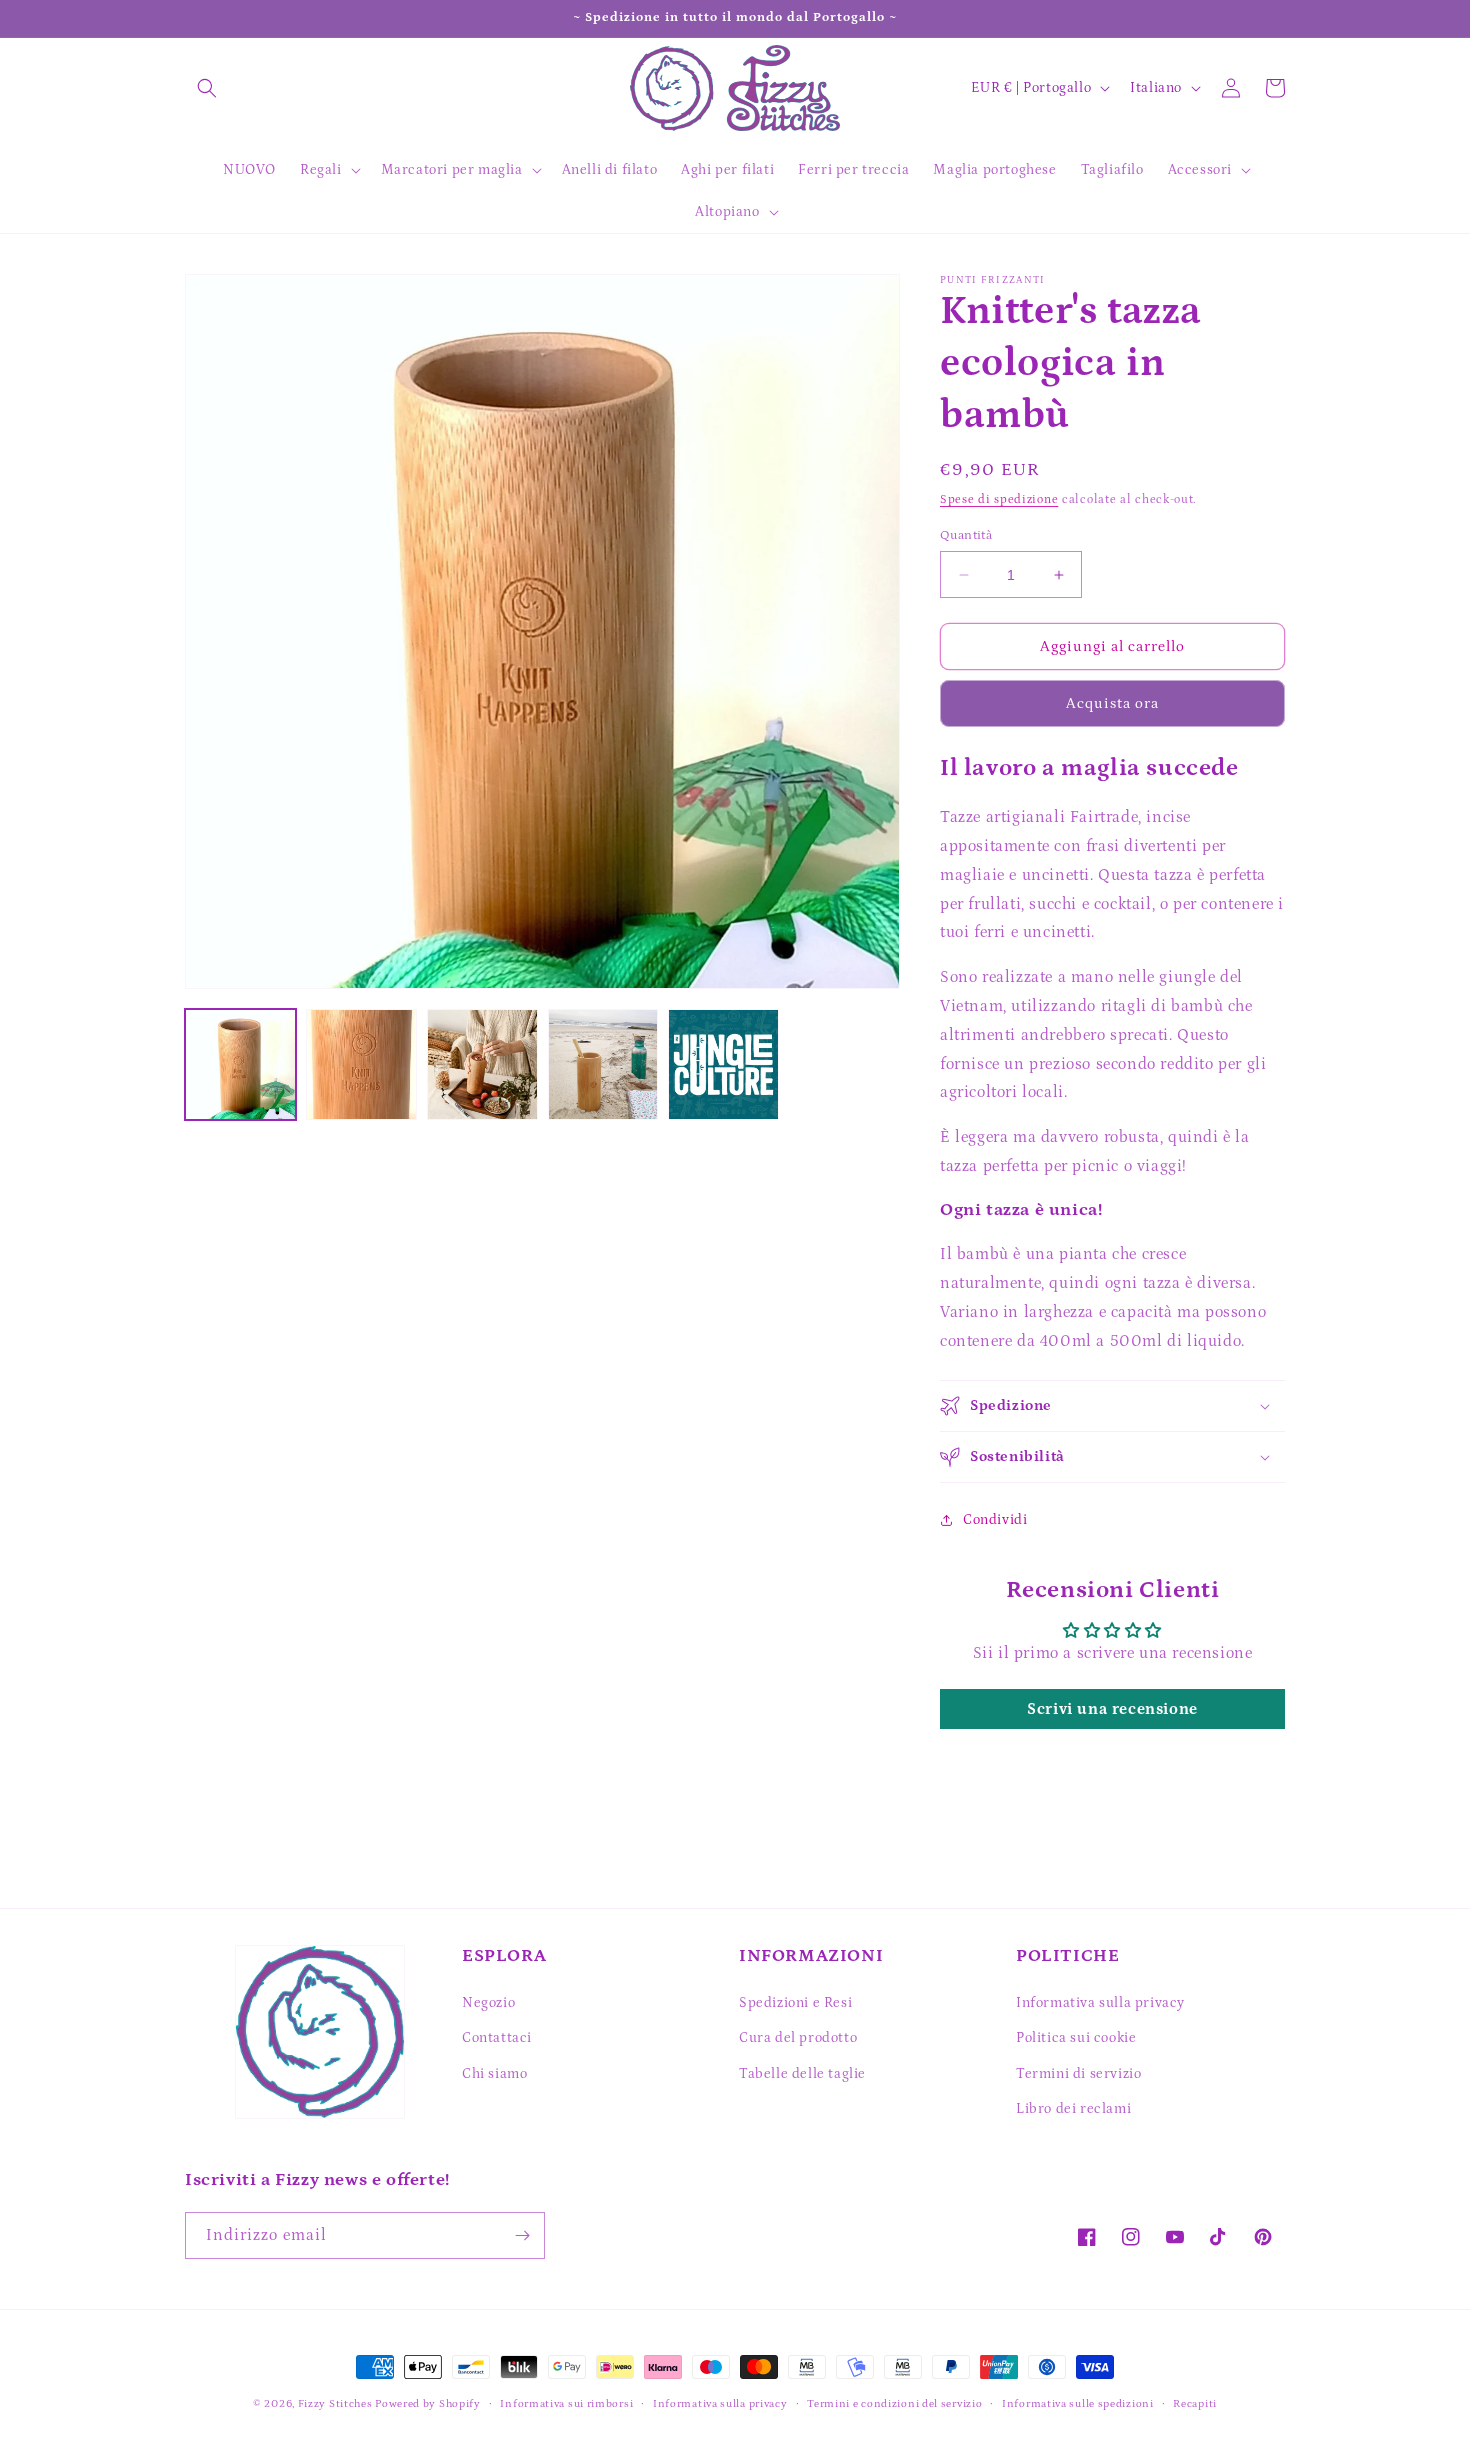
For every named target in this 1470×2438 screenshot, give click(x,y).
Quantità (966, 535)
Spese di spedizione (999, 499)
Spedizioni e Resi (795, 2003)
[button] (207, 88)
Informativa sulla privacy (1100, 2003)
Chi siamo (494, 2074)
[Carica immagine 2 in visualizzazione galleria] (361, 1064)
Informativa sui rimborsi (566, 2404)
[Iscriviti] (522, 2235)
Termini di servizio (1078, 2074)
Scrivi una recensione (1112, 1709)
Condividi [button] (995, 1520)
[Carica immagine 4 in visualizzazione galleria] (603, 1064)
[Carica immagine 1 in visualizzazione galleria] (240, 1064)
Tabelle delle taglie (802, 2074)
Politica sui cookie (1076, 2038)
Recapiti (1195, 2404)
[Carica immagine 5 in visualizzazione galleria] (723, 1064)
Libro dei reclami (1073, 2109)
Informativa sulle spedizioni (1078, 2404)
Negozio (488, 2003)
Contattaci (497, 2038)
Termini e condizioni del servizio (894, 2404)
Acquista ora (1112, 703)
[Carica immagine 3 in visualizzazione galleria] (482, 1064)
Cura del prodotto (798, 2038)
